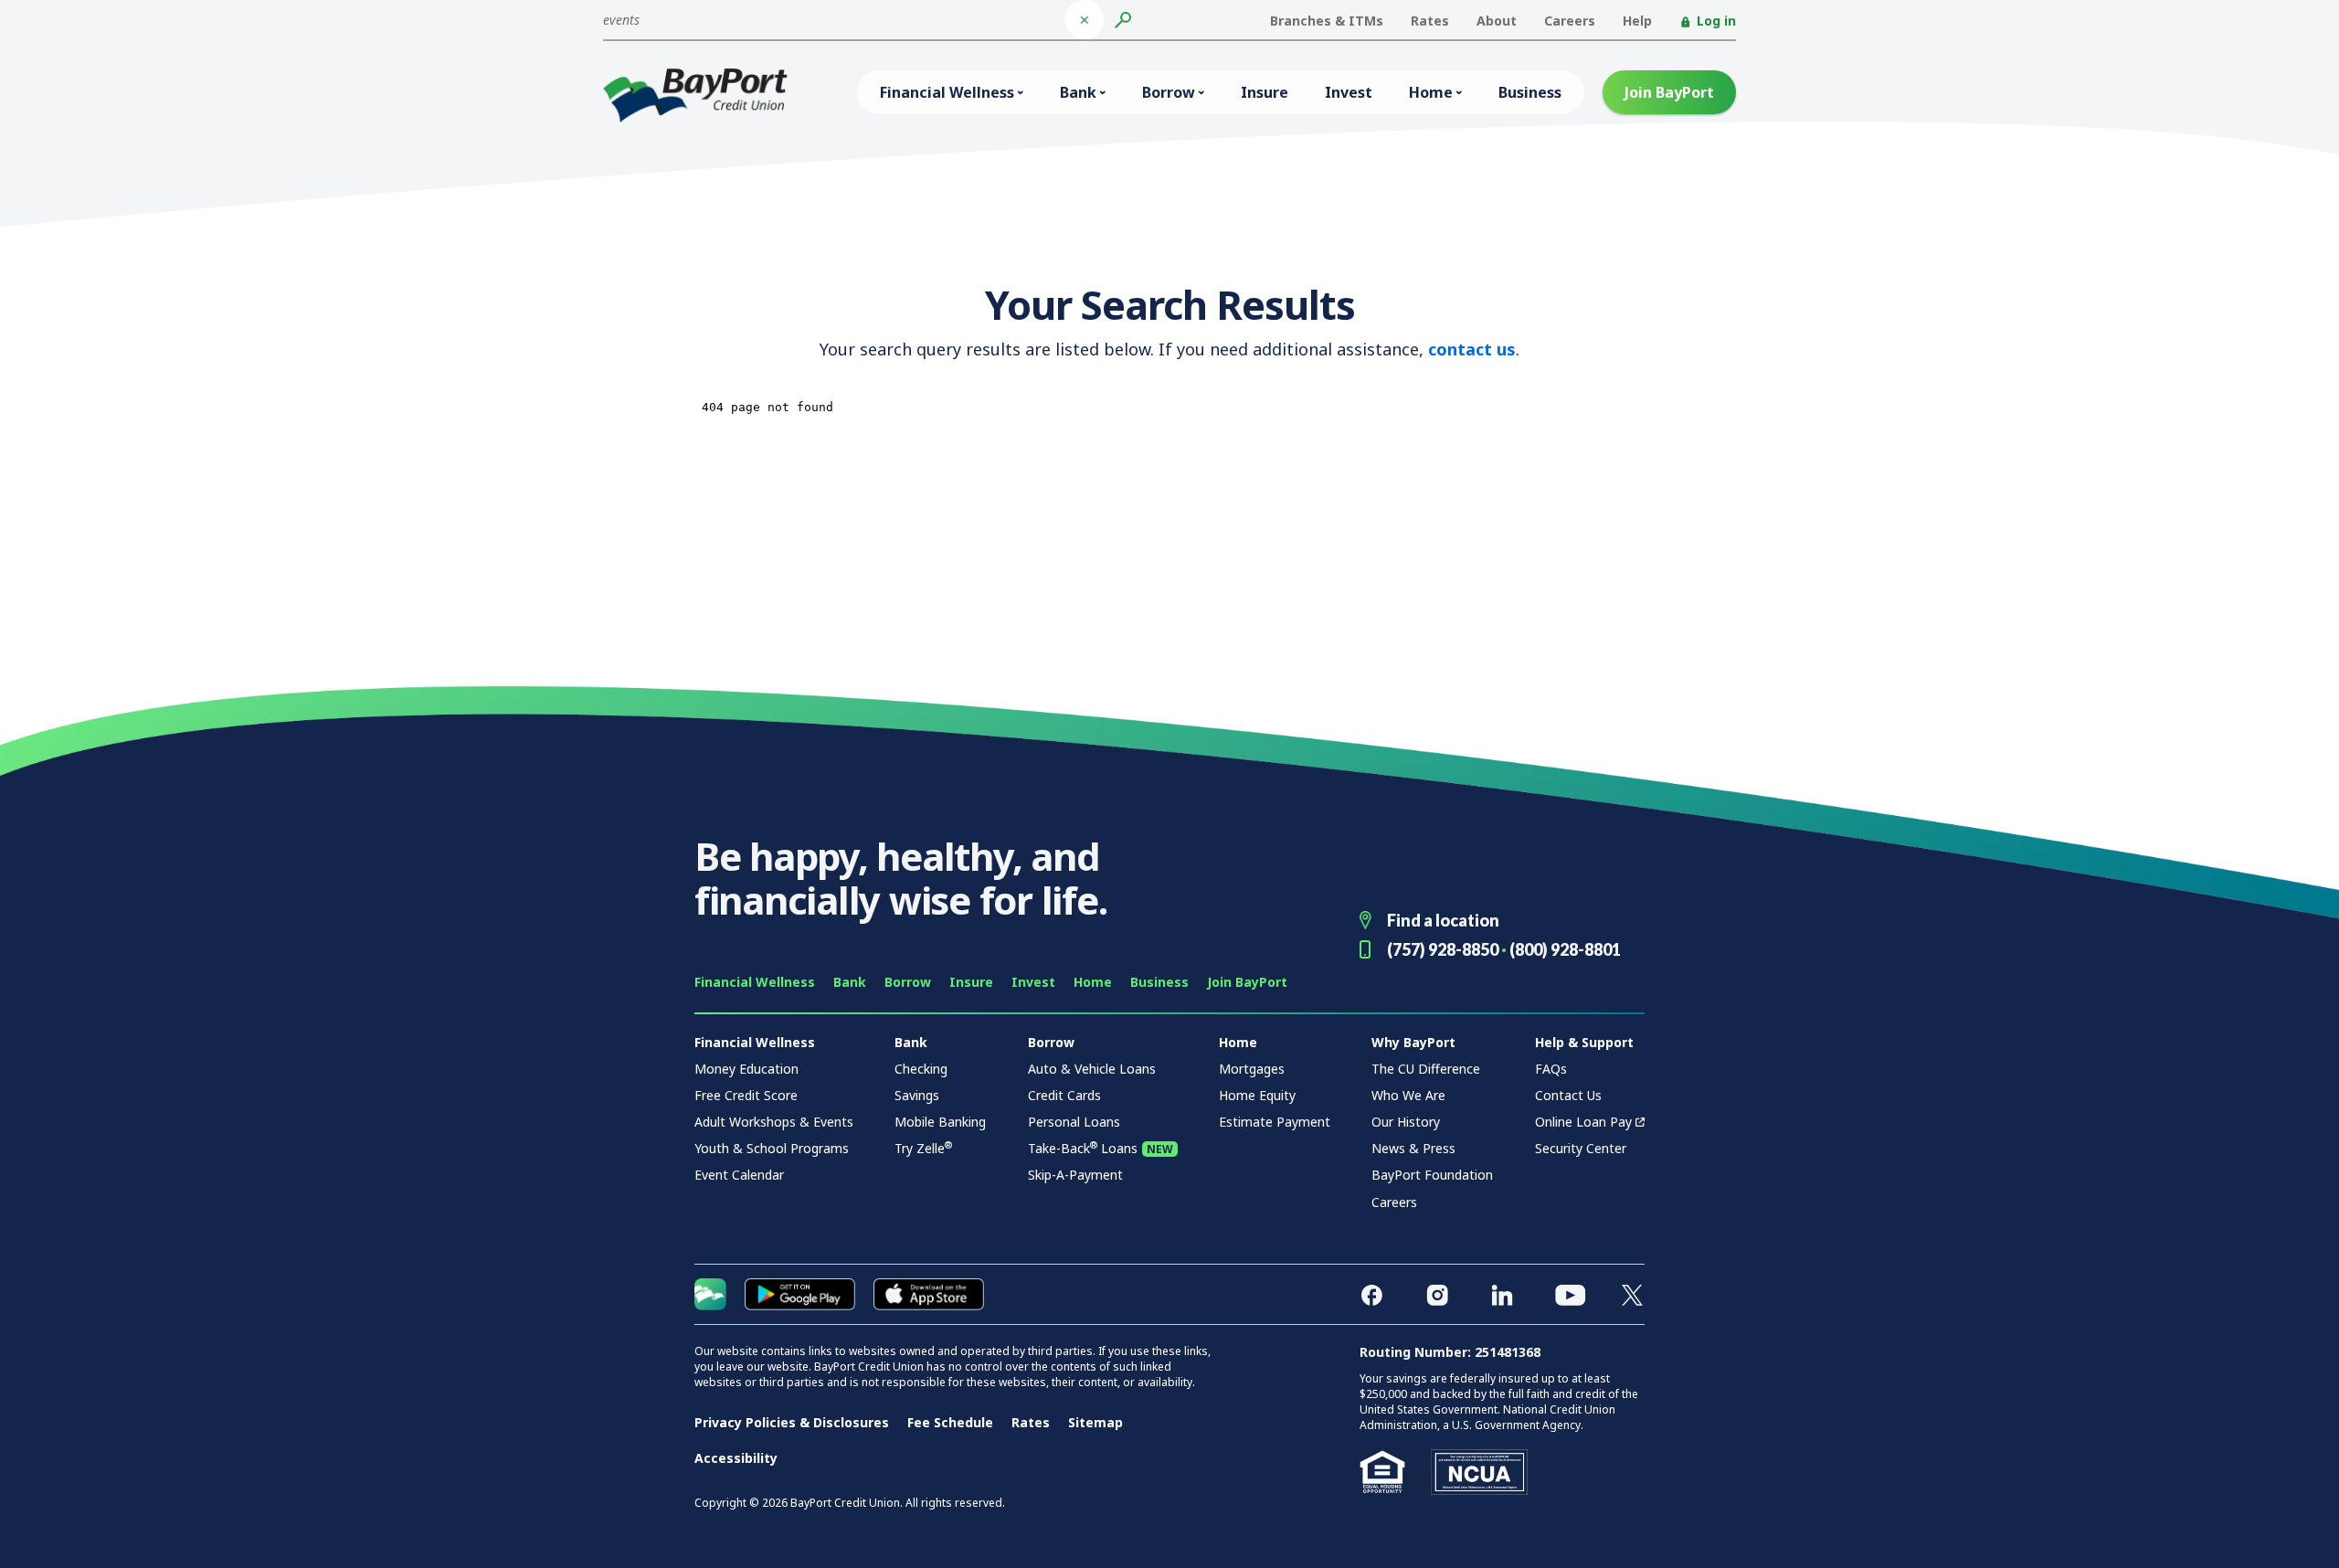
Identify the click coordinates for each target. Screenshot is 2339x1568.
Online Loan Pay (1583, 1122)
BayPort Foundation (1432, 1175)
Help (1637, 21)
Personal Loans (1074, 1122)
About (1497, 21)
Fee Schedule (950, 1422)
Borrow (1169, 92)
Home (1431, 92)
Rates (1430, 21)
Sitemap (1095, 1422)
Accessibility (736, 1458)
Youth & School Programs (772, 1148)
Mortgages (1252, 1069)
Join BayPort (1669, 92)
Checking (921, 1069)
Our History (1406, 1122)
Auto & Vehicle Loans (1092, 1069)
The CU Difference (1426, 1069)
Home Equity (1257, 1095)
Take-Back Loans (1083, 1148)
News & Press (1413, 1148)
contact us (1472, 349)
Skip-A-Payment (1075, 1175)
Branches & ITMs (1327, 21)
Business (1530, 92)
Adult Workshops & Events (774, 1122)
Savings (917, 1095)
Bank (1078, 92)
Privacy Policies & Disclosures (792, 1422)
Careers (1570, 21)
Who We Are (1408, 1095)
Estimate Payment (1275, 1122)
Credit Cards (1064, 1095)
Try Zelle (923, 1148)
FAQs (1551, 1069)
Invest (1349, 92)
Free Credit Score (746, 1095)
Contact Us (1568, 1095)
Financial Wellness (947, 92)
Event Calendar (739, 1175)
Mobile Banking (940, 1122)
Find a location (1443, 920)
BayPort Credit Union (695, 95)
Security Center (1581, 1148)
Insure (1265, 92)
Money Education (746, 1069)
